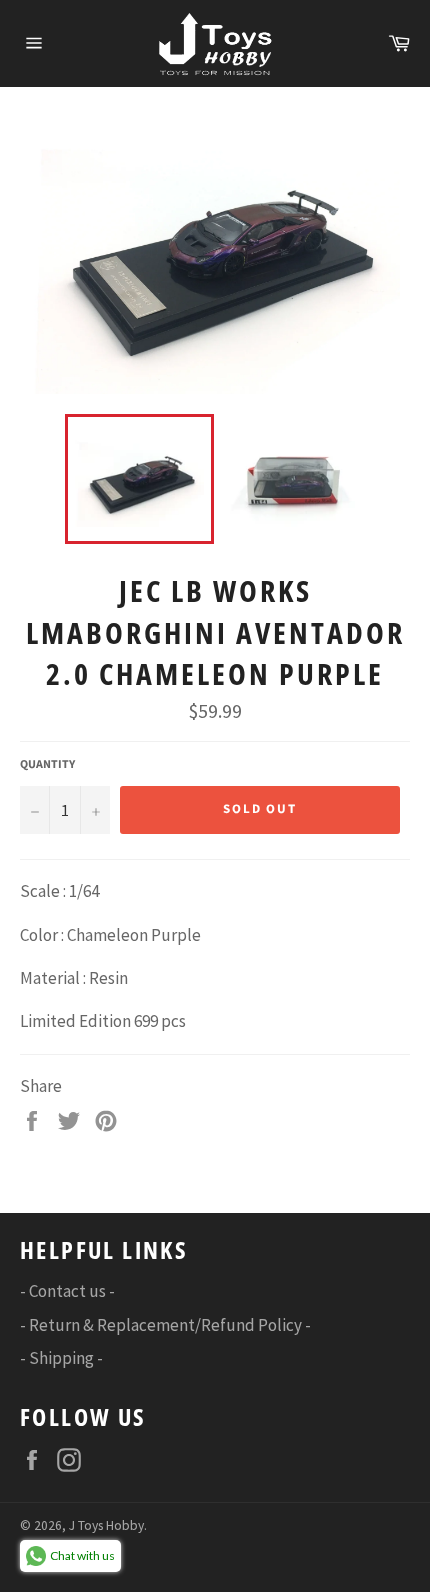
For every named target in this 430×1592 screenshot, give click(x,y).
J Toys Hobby (106, 1525)
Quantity (47, 765)
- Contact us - (67, 1291)
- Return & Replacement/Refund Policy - (165, 1325)
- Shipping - (61, 1358)
